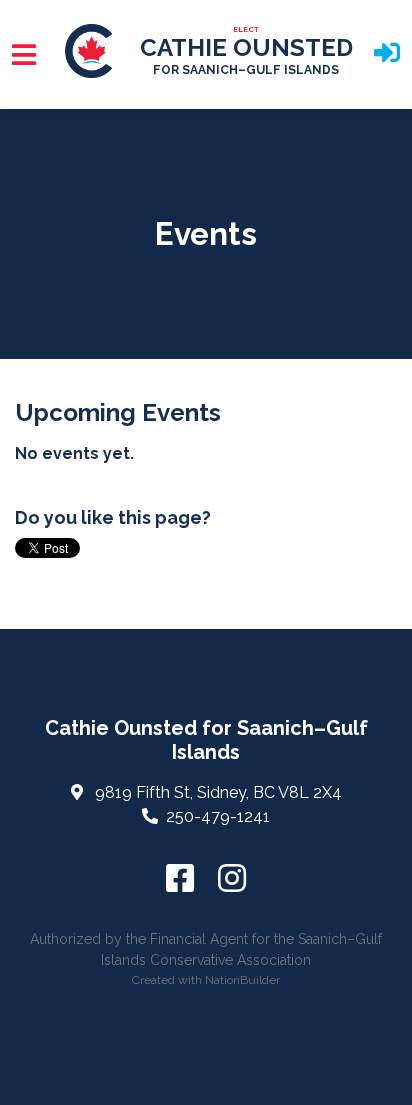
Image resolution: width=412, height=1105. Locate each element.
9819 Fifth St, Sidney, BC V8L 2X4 (218, 792)
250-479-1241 (218, 816)
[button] (387, 54)
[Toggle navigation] (24, 54)
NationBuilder (242, 980)
